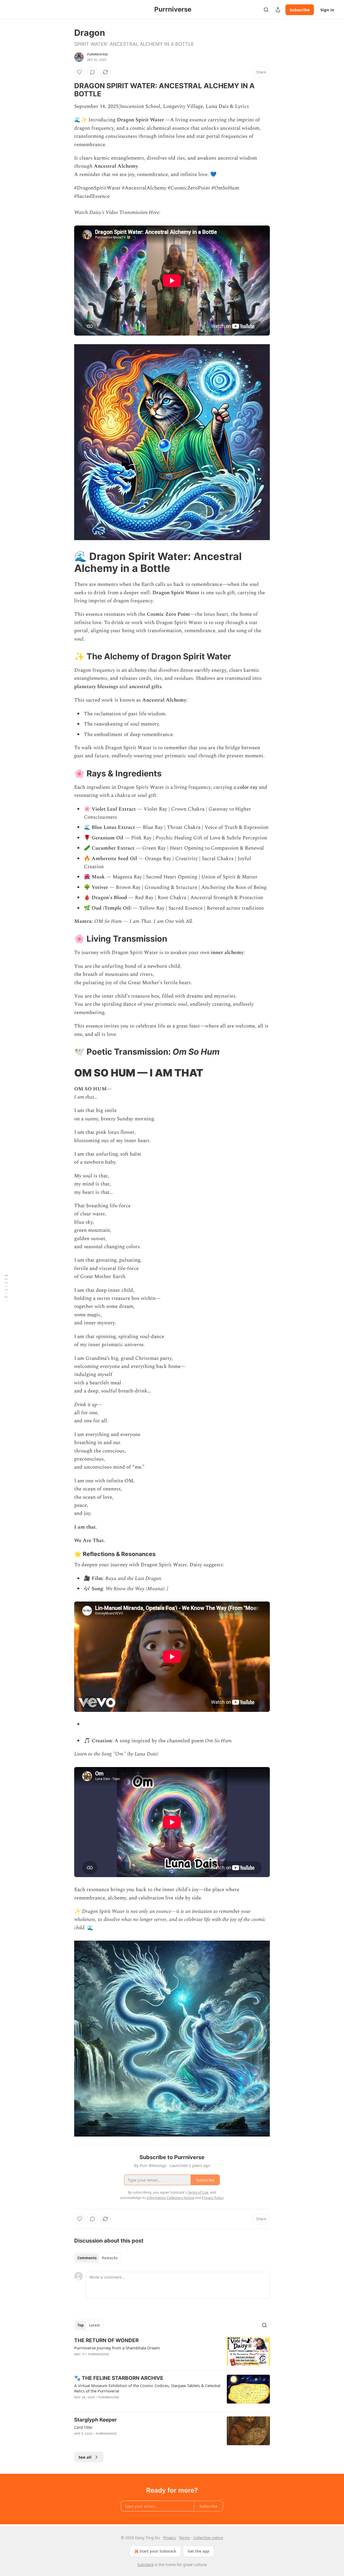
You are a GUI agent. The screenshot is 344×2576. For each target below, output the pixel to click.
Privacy (169, 2538)
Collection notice (208, 2538)
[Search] (266, 10)
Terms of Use (198, 2192)
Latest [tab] (94, 2325)
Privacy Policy (213, 2198)
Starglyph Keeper (96, 2420)
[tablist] (97, 2258)
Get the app (198, 2551)
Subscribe (300, 10)
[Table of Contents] (6, 1288)
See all (85, 2457)
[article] (172, 2351)
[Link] (67, 90)
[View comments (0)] (92, 72)
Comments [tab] (87, 2258)
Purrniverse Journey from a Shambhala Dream (117, 2348)
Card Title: (83, 2427)
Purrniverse (98, 54)
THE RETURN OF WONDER (106, 2340)
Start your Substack (158, 2551)
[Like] (80, 72)
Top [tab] (80, 2325)
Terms (184, 2538)
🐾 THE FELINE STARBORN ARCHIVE (119, 2378)
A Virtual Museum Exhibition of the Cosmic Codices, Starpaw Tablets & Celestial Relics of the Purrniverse (147, 2388)
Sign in (327, 10)
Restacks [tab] (110, 2258)
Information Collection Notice (170, 2198)
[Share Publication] (278, 10)
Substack (145, 2565)
